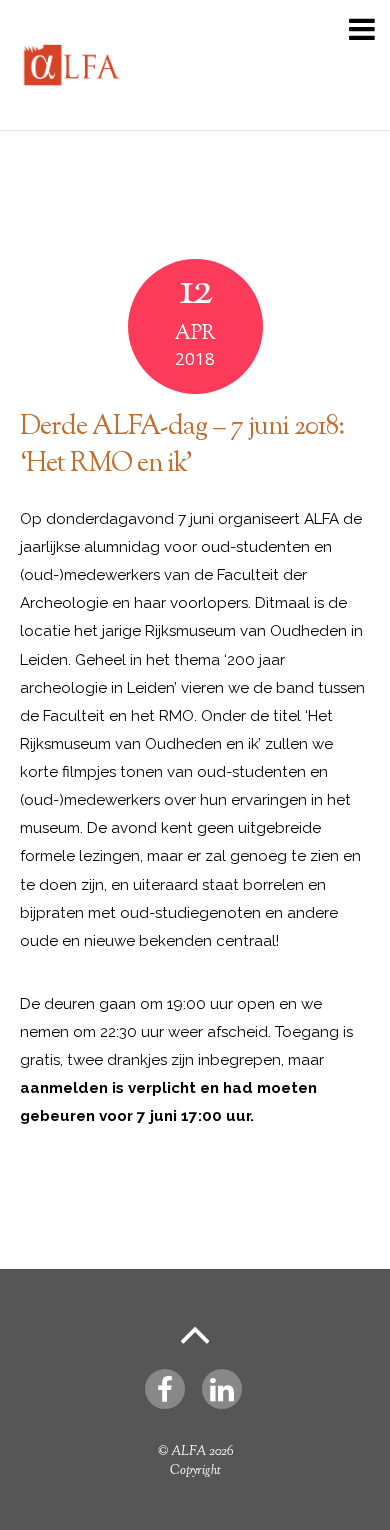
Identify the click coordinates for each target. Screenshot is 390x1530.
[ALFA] (70, 104)
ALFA (188, 1452)
